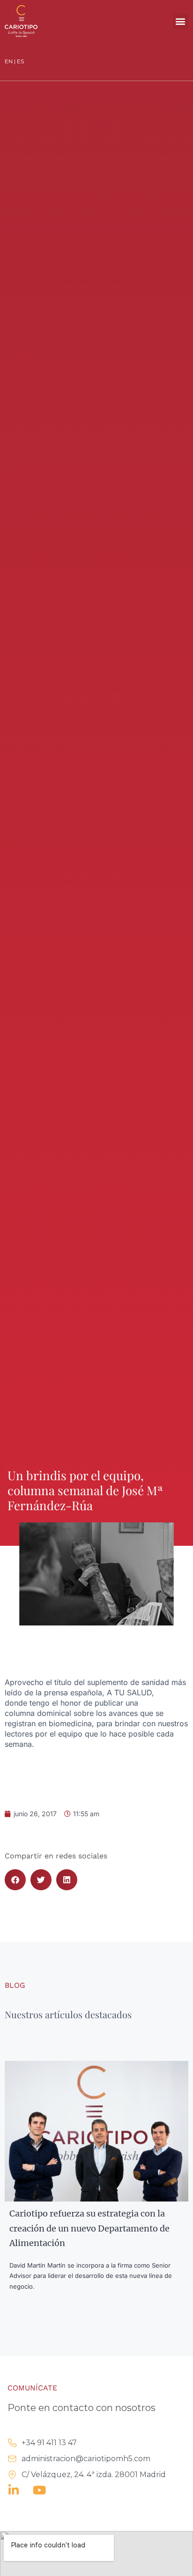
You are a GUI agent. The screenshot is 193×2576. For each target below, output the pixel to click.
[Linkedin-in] (13, 2490)
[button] (181, 21)
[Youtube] (39, 2490)
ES (20, 61)
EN (9, 61)
